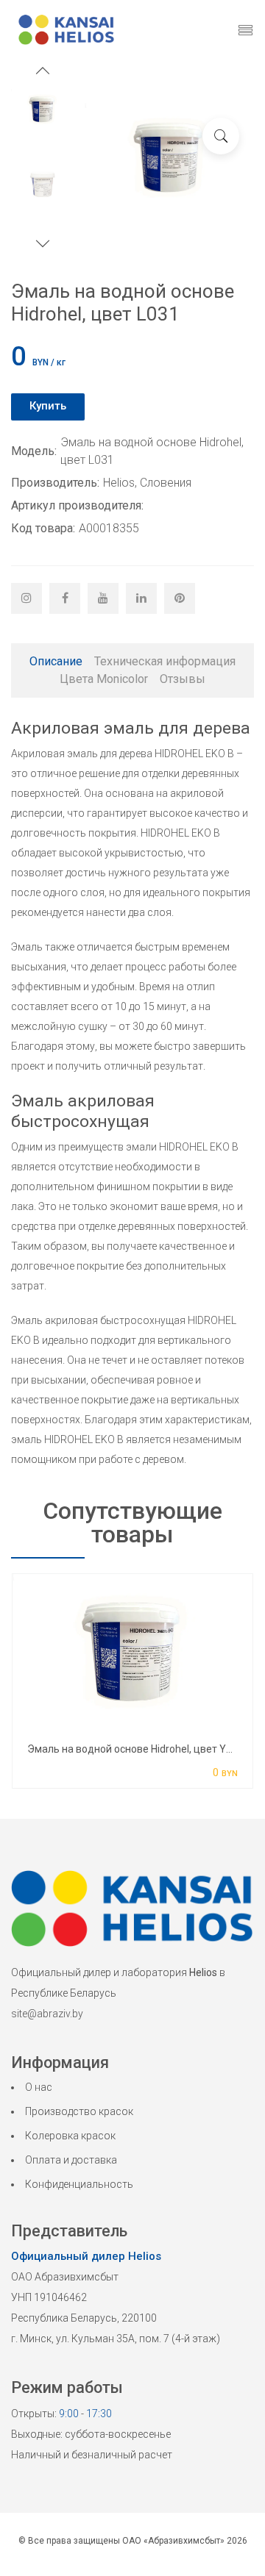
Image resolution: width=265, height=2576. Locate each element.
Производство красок (79, 2111)
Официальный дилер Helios (86, 2256)
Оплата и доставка (71, 2160)
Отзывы (183, 679)
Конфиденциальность (79, 2184)
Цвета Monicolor (104, 679)
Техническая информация (165, 661)
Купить (48, 406)
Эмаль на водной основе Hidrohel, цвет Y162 (135, 1749)
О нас (39, 2087)
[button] (43, 72)
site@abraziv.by (47, 2014)
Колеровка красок (70, 2136)
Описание (56, 661)
